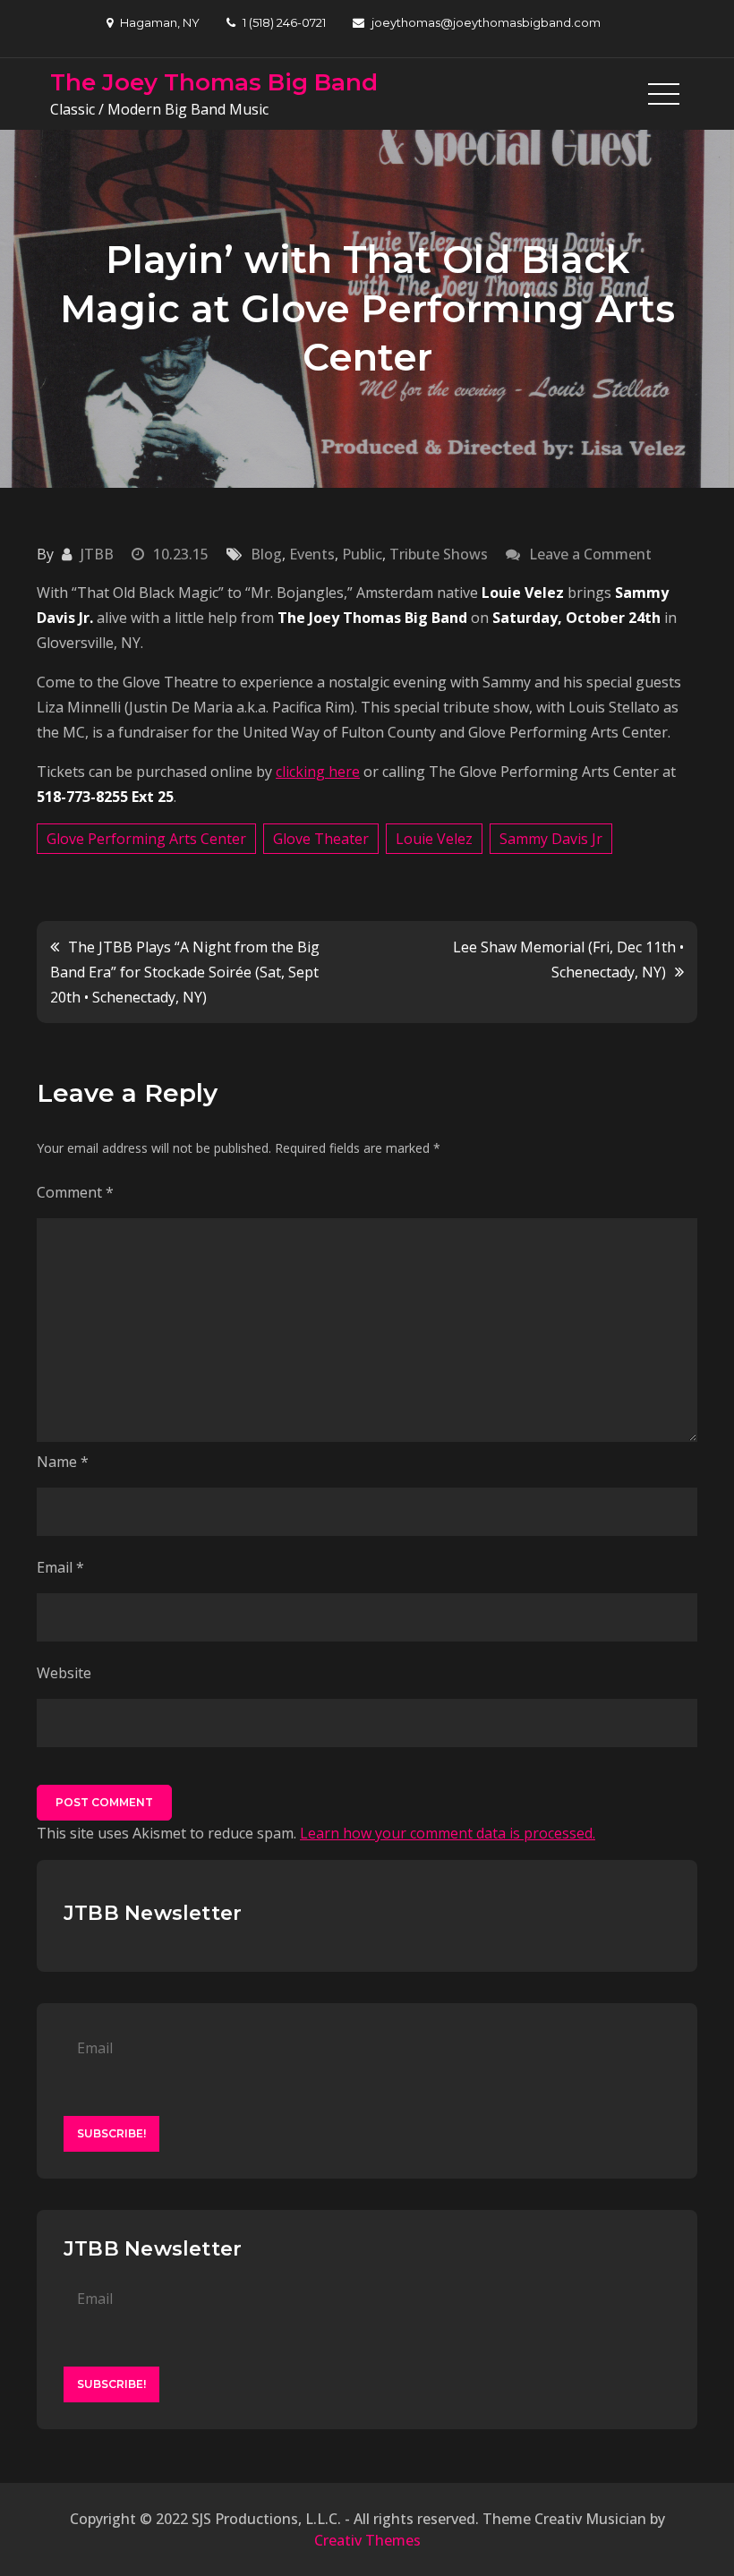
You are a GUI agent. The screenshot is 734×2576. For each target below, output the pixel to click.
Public (362, 554)
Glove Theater (321, 839)
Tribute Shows (439, 554)
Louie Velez (434, 839)
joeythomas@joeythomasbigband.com (486, 22)
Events (312, 554)
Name (63, 1462)
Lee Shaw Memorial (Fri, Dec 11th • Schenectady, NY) (568, 960)
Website (64, 1673)
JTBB (97, 554)
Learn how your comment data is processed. (448, 1833)
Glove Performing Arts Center (146, 839)
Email (60, 1567)
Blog (266, 554)
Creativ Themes (367, 2540)
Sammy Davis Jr (551, 839)
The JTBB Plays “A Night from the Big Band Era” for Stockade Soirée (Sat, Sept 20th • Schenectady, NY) (185, 972)
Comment (75, 1192)
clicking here (318, 772)
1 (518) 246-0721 (284, 22)
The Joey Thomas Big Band (214, 82)
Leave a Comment (590, 554)
